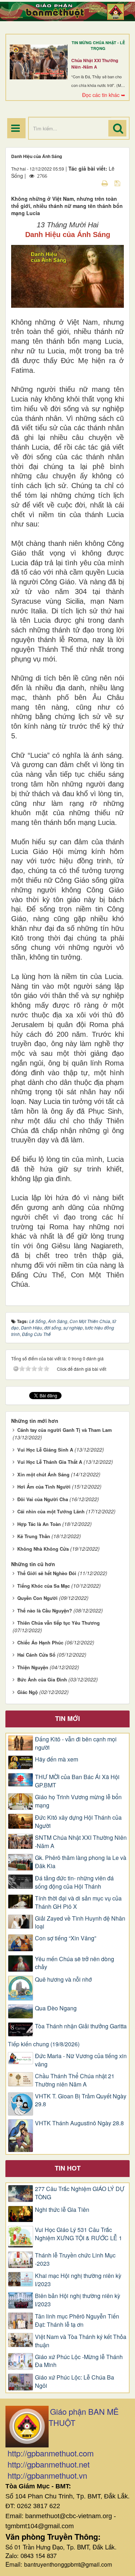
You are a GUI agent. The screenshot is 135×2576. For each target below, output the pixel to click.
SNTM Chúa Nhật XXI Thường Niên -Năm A (81, 1842)
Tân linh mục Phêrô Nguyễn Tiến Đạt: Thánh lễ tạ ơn (77, 2320)
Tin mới (67, 1718)
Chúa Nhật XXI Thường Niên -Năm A (95, 64)
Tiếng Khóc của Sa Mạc (44, 1586)
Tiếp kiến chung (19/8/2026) (44, 2044)
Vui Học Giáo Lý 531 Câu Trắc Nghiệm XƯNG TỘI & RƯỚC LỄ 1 (78, 2234)
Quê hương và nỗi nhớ (63, 1979)
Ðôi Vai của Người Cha (43, 1499)
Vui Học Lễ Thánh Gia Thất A (50, 1462)
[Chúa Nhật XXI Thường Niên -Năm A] (39, 62)
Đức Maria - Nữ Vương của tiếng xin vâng (81, 2060)
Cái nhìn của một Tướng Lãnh (51, 1511)
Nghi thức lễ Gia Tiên (62, 2210)
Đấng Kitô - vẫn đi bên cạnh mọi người (76, 1743)
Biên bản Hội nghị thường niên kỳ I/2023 (78, 2300)
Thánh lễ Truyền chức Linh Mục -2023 (75, 2259)
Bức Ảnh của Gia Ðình (42, 1679)
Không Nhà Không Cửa (43, 1549)
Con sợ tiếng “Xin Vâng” (66, 1938)
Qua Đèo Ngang (56, 2008)
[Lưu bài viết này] (118, 183)
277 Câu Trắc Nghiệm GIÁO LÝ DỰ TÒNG (80, 2193)
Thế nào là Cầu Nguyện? (45, 1610)
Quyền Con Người (37, 1598)
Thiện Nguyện (33, 1667)
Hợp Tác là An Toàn (39, 1524)
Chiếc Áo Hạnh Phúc (40, 1642)
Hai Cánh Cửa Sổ (36, 1655)
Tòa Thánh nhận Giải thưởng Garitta (81, 2026)
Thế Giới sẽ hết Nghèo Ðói (47, 1573)
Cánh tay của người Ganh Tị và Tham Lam (65, 1430)
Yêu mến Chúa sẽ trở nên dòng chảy (75, 1963)
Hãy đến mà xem (57, 1759)
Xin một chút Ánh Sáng (43, 1474)
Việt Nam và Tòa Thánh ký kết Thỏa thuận (81, 2341)
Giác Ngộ (28, 1692)
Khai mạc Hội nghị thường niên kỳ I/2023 (78, 2280)
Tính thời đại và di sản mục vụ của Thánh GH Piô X (78, 1902)
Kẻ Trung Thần (34, 1536)
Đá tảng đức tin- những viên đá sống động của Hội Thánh (74, 1882)
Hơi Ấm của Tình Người (44, 1487)
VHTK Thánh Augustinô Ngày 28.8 (79, 2123)
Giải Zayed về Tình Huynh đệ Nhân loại (80, 1923)
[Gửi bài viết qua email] (92, 183)
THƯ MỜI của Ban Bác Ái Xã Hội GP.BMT (77, 1781)
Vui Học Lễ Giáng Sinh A (45, 1450)
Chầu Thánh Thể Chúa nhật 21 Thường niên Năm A (75, 2080)
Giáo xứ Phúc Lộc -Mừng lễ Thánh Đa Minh (79, 2361)
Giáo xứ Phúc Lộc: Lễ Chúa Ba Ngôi (75, 2382)
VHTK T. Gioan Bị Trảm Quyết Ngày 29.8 (81, 2100)
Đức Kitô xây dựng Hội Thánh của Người (78, 1822)
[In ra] (105, 183)
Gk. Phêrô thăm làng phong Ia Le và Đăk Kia (81, 1862)
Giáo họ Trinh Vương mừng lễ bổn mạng (78, 1801)
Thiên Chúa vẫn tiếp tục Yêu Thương (58, 1623)
